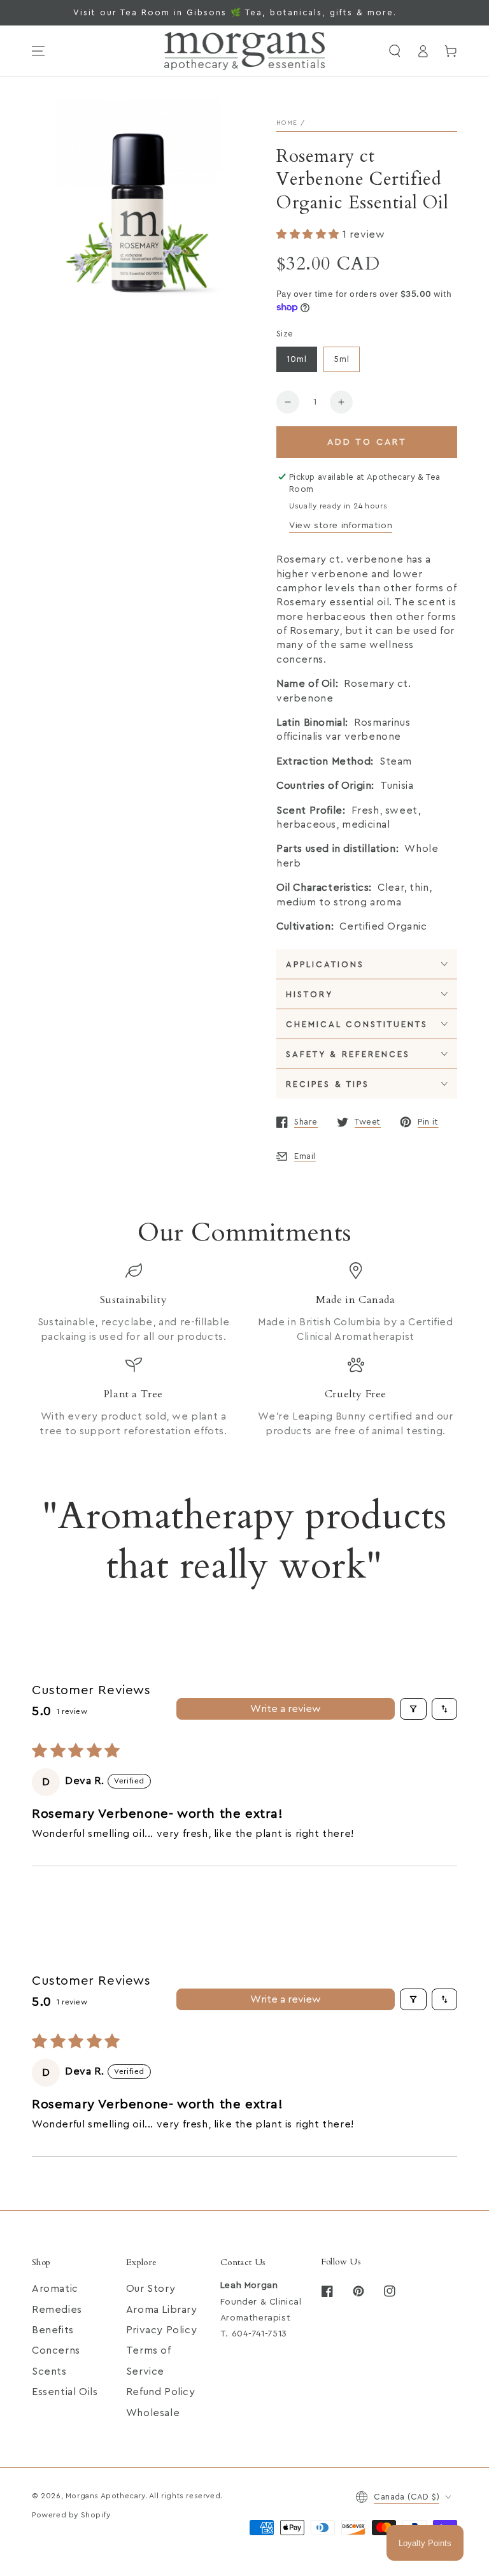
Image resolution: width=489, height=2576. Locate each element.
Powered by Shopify (71, 2515)
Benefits (53, 2330)
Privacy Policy (161, 2330)
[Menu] (38, 51)
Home (287, 123)
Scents (49, 2371)
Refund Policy (161, 2392)
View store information (341, 526)
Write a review (286, 1709)
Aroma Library (162, 2310)
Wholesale (153, 2413)
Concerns (56, 2350)
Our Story (151, 2289)
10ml (297, 359)
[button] (395, 51)
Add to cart (367, 442)
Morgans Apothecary (105, 2496)
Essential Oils (65, 2392)
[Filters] (413, 1709)
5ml (342, 359)
